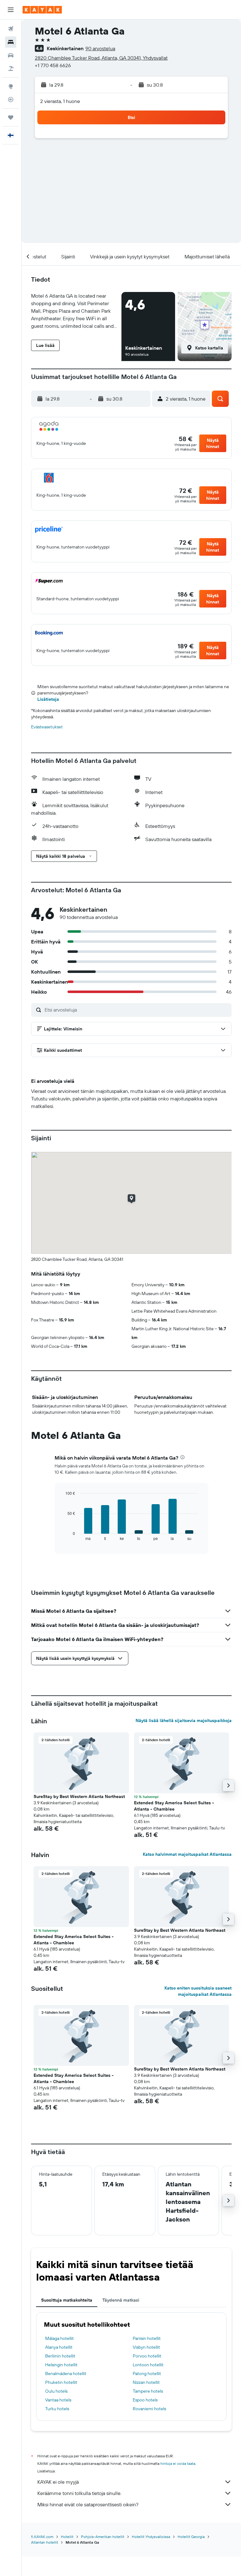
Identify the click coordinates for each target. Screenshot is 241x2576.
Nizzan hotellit (146, 2382)
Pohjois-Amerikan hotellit (103, 2537)
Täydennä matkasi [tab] (121, 2300)
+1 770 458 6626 (53, 65)
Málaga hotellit (59, 2338)
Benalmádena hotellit (66, 2373)
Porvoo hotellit (147, 2356)
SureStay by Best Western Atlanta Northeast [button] (79, 1796)
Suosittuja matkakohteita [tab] (67, 2300)
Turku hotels (57, 2409)
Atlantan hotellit (45, 2542)
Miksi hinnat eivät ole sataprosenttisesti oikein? (88, 2504)
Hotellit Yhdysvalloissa (151, 2537)
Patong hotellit (147, 2373)
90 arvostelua (100, 48)
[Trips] (11, 117)
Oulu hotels (56, 2391)
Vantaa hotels (58, 2400)
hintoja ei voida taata (178, 2463)
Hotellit (67, 2537)
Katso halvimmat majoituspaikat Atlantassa (187, 1854)
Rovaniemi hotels (149, 2409)
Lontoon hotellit (148, 2365)
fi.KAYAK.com (42, 2537)
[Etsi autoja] (11, 55)
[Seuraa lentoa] (11, 100)
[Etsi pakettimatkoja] (11, 68)
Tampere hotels (148, 2391)
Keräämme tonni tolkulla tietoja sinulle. (79, 2493)
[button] (11, 10)
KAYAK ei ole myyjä (58, 2482)
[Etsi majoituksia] (11, 42)
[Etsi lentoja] (11, 29)
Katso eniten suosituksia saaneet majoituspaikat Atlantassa (198, 1991)
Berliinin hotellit (60, 2356)
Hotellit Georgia (191, 2537)
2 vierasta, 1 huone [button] (60, 101)
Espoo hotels (145, 2400)
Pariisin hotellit (147, 2338)
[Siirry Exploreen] (11, 86)
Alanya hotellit (59, 2347)
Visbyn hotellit (146, 2347)
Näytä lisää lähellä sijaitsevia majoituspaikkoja (184, 1720)
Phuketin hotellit (61, 2382)
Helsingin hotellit (61, 2365)
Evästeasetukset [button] (47, 727)
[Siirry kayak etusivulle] (42, 10)
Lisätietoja (48, 699)
